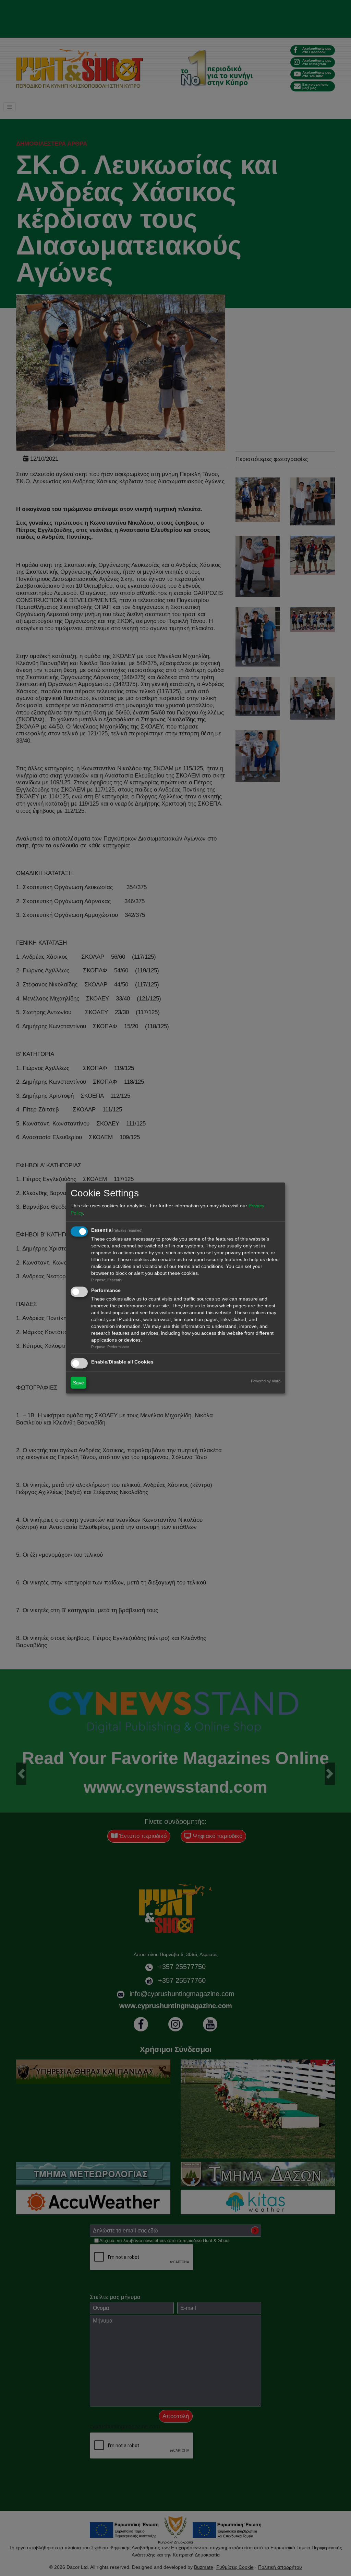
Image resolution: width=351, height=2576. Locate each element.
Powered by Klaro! (266, 1381)
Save (78, 1383)
